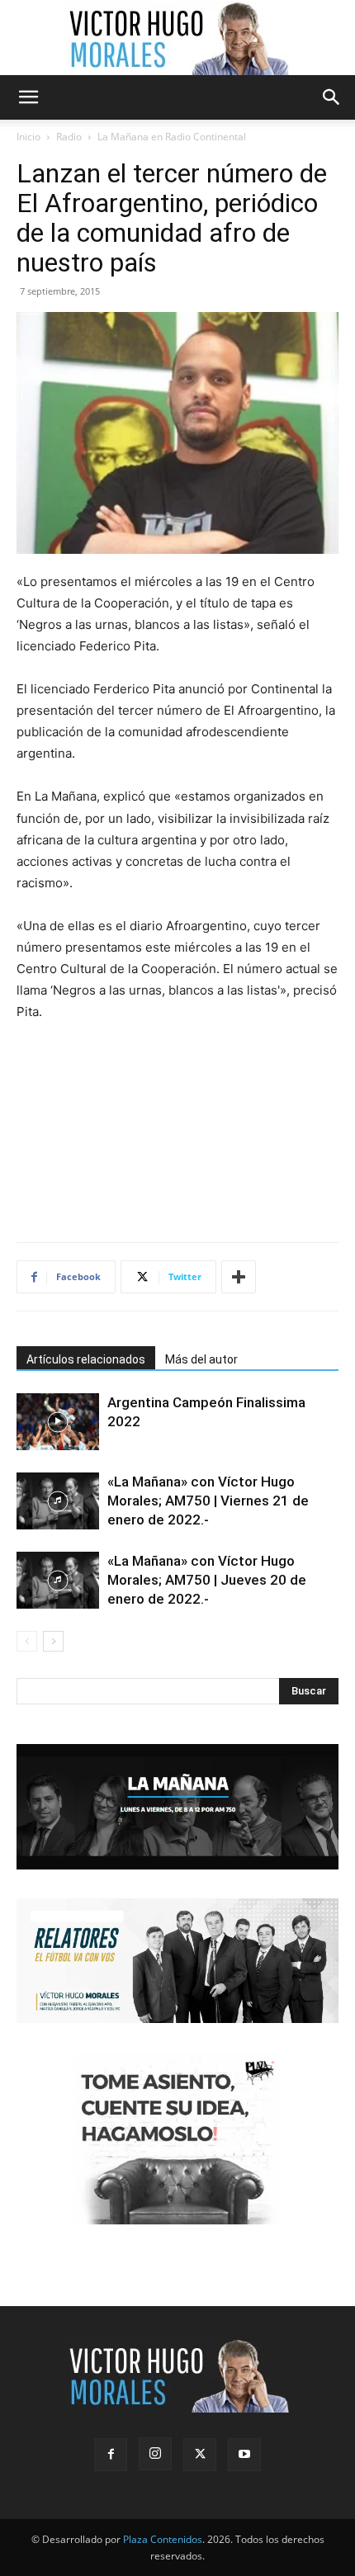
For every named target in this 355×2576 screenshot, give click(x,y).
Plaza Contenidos (163, 2539)
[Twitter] (200, 2455)
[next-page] (53, 1641)
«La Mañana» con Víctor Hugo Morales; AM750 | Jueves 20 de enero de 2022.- (207, 1580)
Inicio (28, 137)
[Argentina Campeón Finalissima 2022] (58, 1422)
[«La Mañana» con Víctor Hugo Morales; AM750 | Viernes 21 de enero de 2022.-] (58, 1501)
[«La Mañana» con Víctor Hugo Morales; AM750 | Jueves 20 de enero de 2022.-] (58, 1580)
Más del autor (201, 1359)
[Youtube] (244, 2455)
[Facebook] (111, 2455)
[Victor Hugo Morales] (177, 38)
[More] (239, 1277)
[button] (28, 97)
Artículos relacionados (86, 1359)
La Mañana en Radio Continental (172, 137)
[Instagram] (155, 2454)
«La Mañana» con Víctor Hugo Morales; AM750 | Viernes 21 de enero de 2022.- (208, 1501)
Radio (69, 137)
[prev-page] (27, 1641)
